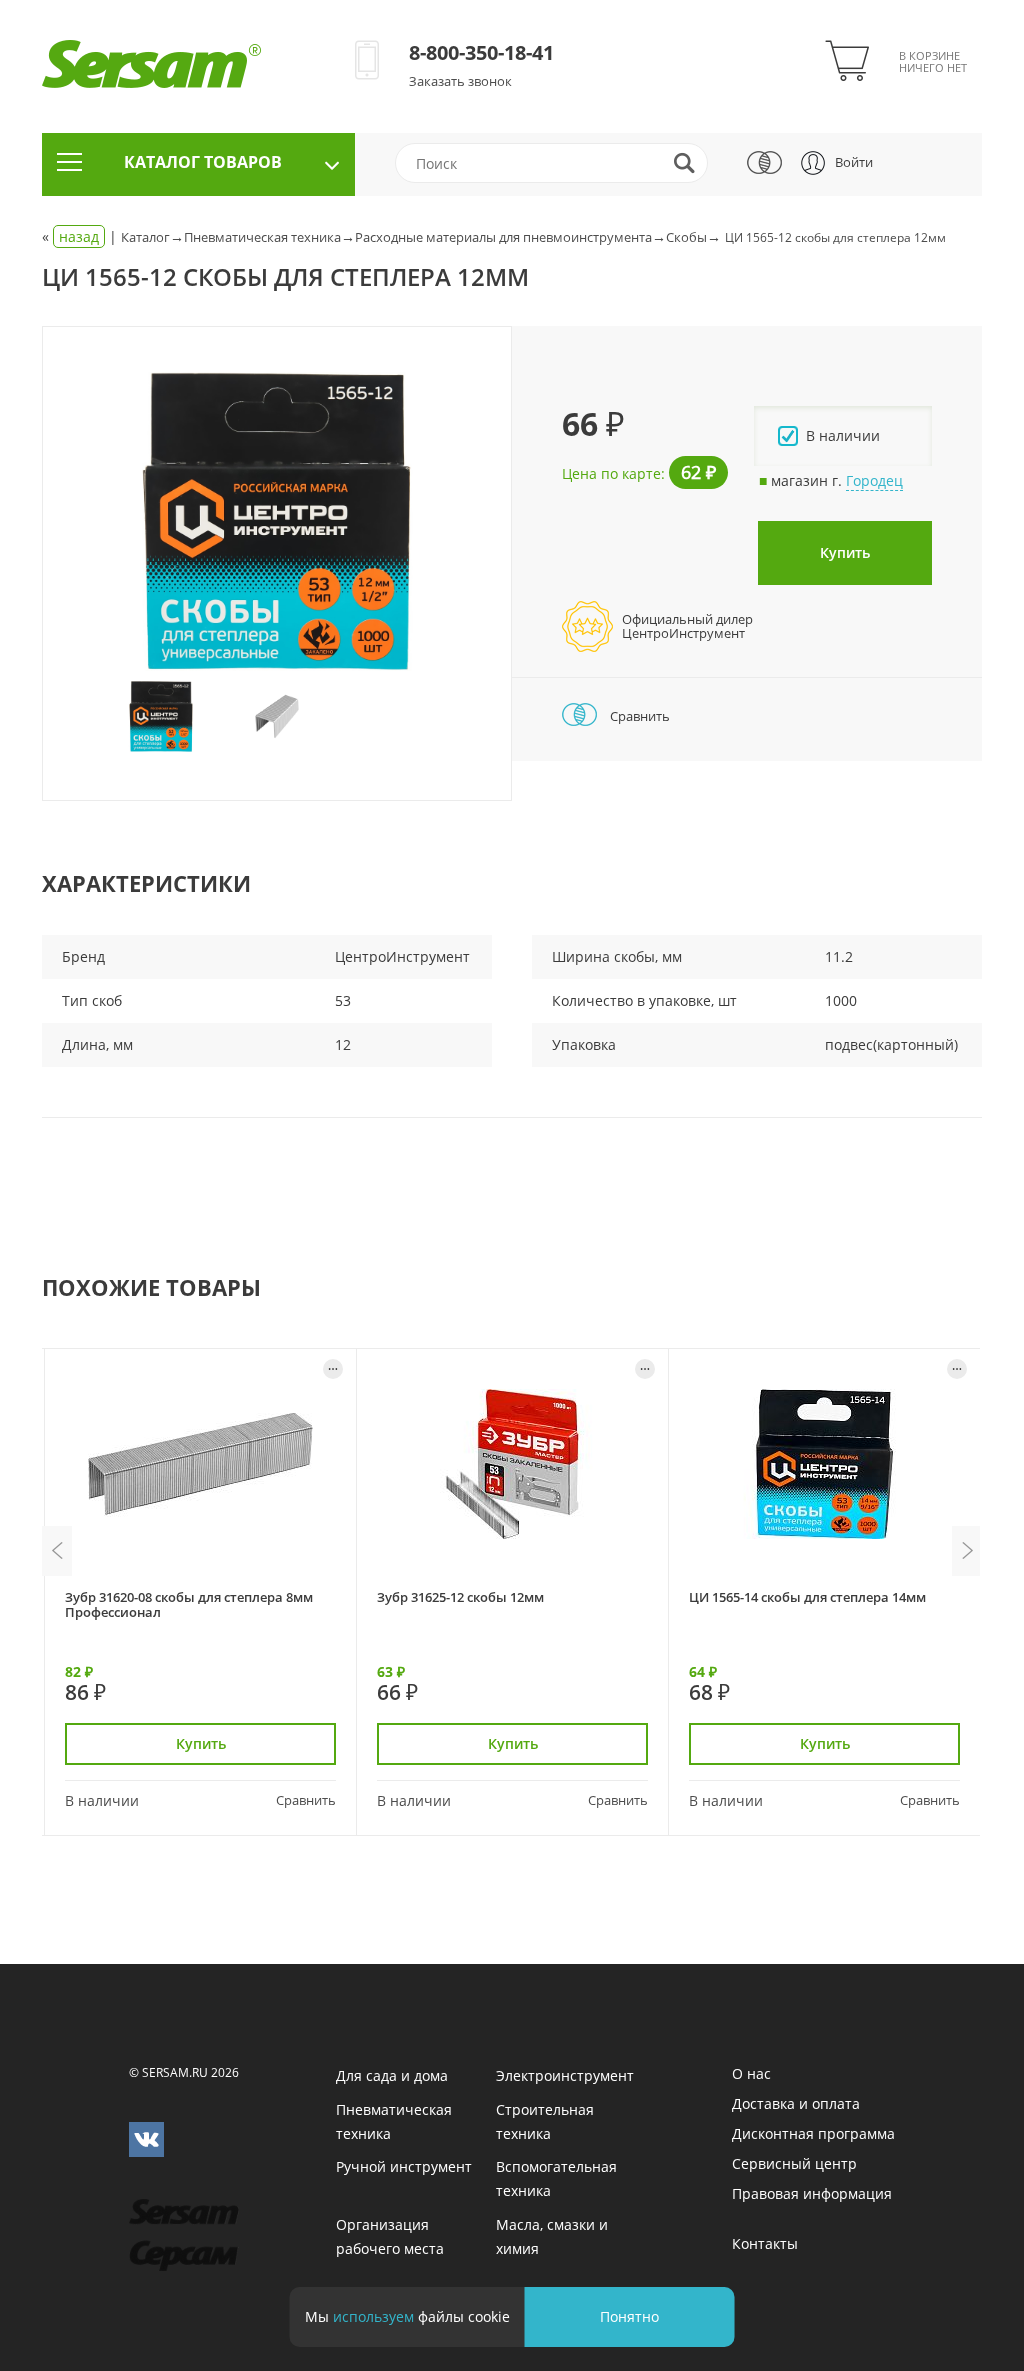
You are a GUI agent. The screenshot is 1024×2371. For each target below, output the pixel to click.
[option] (277, 521)
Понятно (629, 2316)
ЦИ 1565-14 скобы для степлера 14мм (807, 1597)
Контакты (765, 2243)
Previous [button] (57, 1551)
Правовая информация (812, 2193)
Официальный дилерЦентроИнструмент (687, 626)
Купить (845, 552)
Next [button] (967, 1551)
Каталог (145, 237)
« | (81, 236)
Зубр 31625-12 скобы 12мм (460, 1597)
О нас (751, 2073)
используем (373, 2316)
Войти (854, 162)
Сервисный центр (794, 2163)
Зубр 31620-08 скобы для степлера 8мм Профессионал (189, 1604)
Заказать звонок (460, 81)
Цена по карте (611, 473)
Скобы (686, 237)
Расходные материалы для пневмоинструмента (503, 237)
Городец (874, 480)
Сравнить (638, 716)
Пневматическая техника (262, 237)
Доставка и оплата (796, 2103)
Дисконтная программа (813, 2133)
